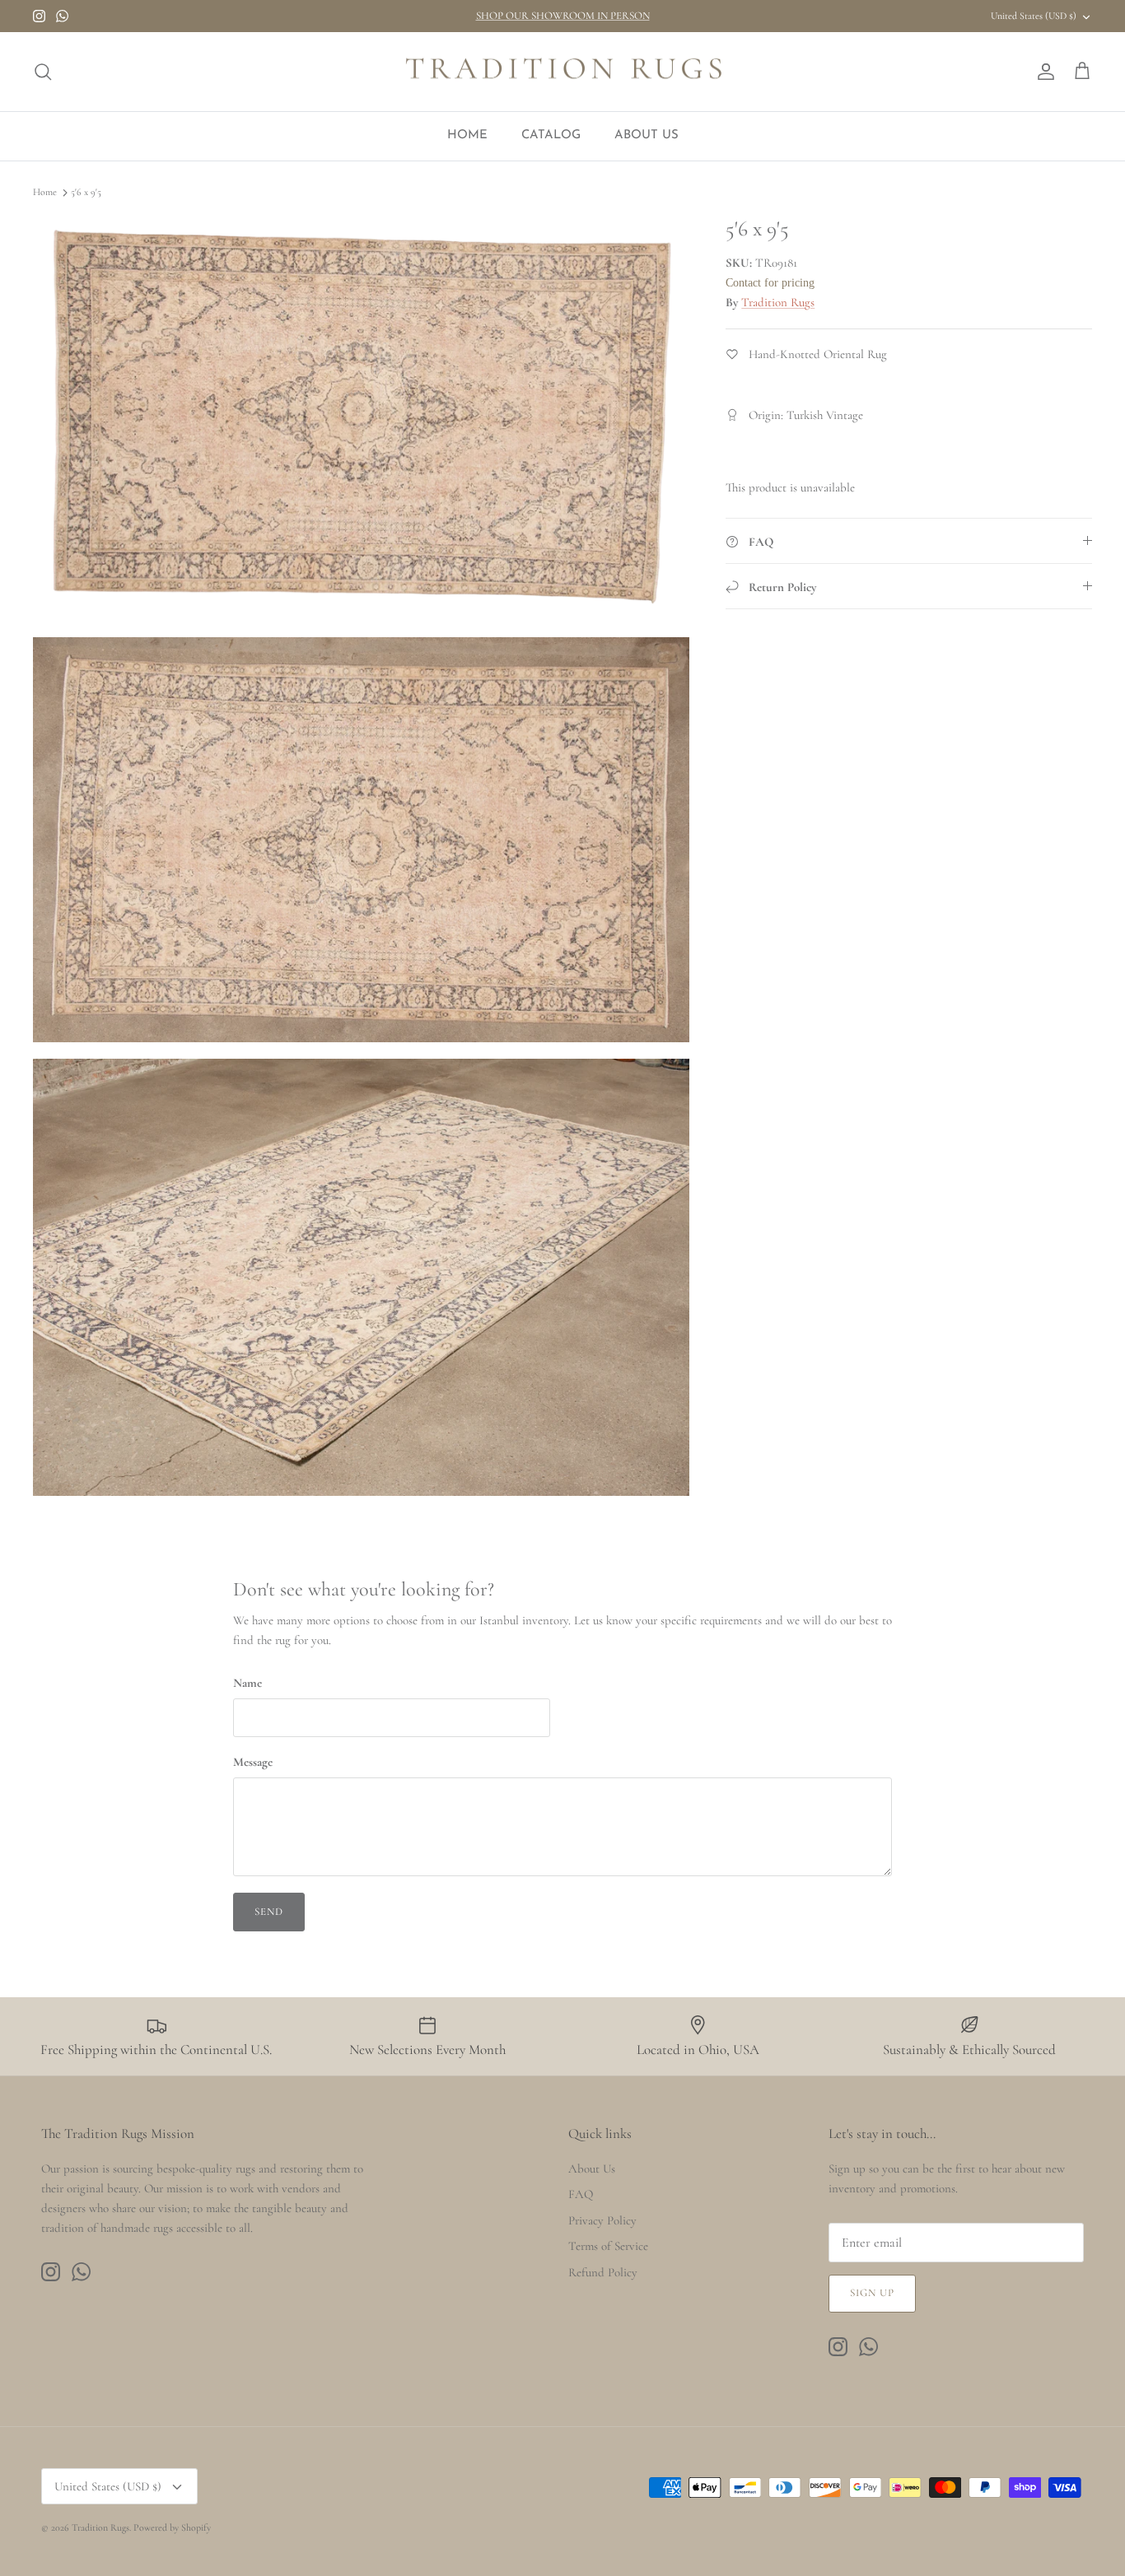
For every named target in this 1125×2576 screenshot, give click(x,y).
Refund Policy (603, 2272)
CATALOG (551, 135)
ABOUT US (647, 135)
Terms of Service (608, 2246)
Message (253, 1762)
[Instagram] (39, 16)
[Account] (1043, 72)
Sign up (872, 2293)
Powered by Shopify (172, 2527)
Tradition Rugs (778, 302)
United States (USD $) (1034, 16)
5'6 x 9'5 (86, 193)
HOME (467, 135)
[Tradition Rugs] (562, 72)
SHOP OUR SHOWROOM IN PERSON (563, 16)
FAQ (581, 2194)
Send (269, 1912)
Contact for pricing (770, 283)
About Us (592, 2168)
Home (45, 193)
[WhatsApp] (62, 16)
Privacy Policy (602, 2220)
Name (247, 1683)
